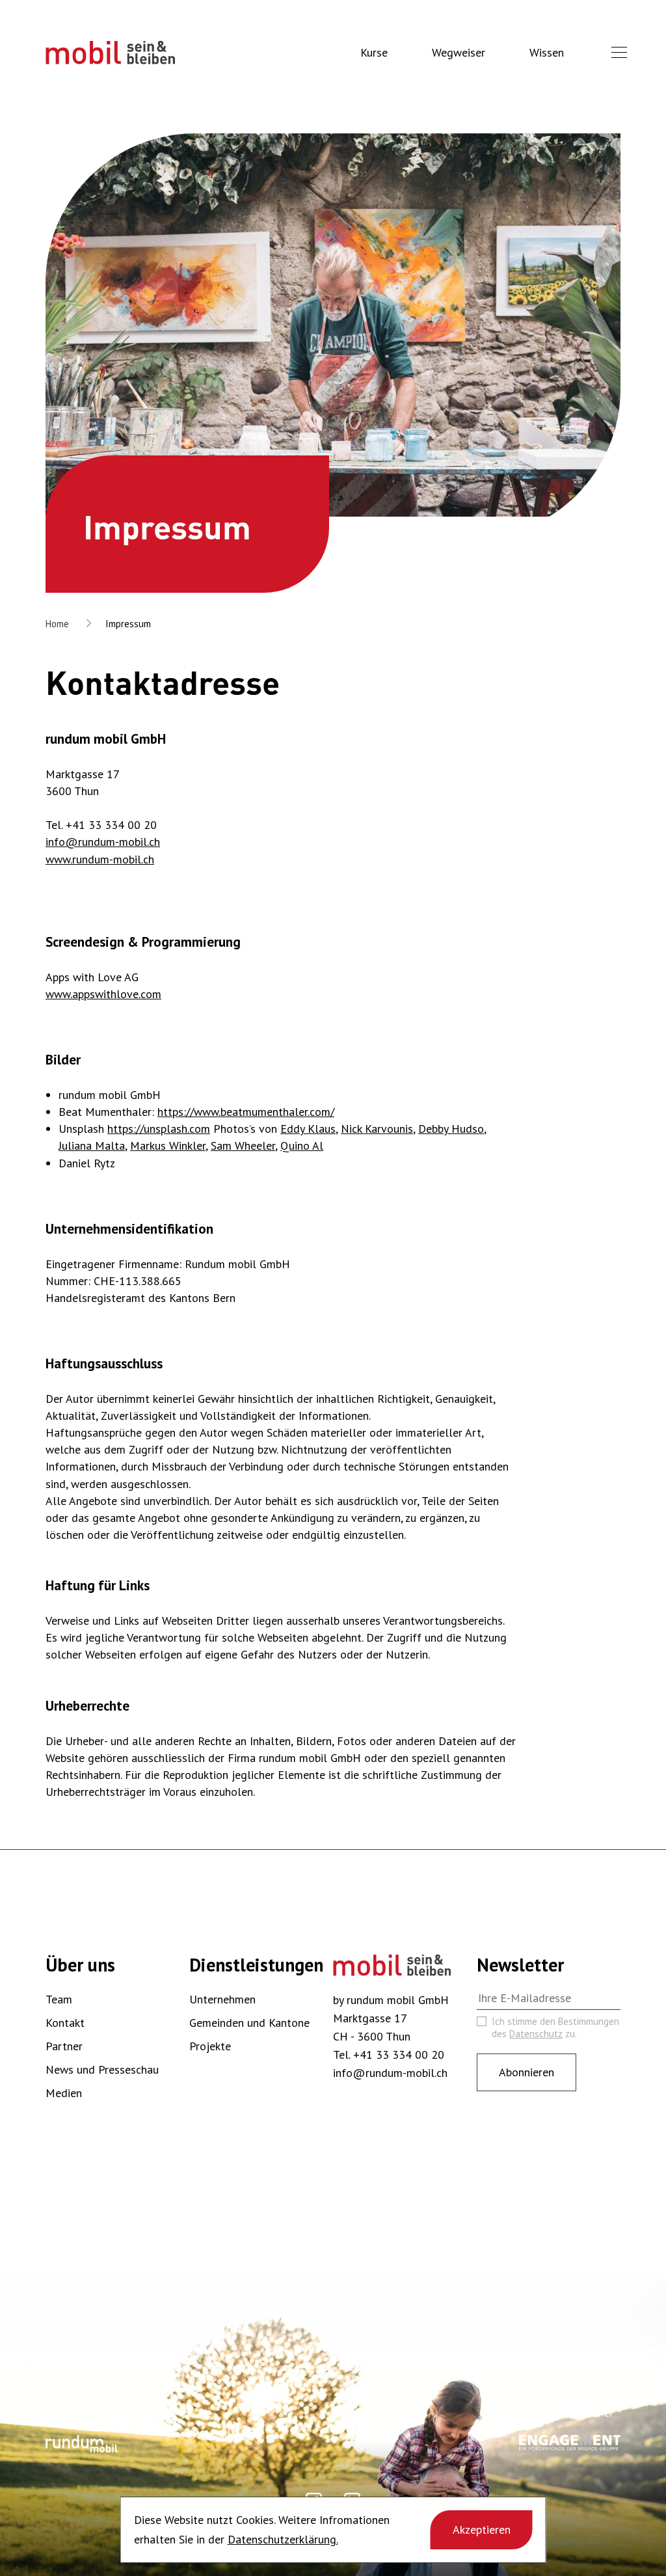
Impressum (128, 624)
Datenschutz (536, 2034)
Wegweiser (459, 52)
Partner (64, 2046)
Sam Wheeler (243, 1146)
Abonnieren (526, 2072)
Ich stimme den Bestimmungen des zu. (555, 2027)
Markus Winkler (168, 1146)
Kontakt (65, 2023)
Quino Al (302, 1146)
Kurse (374, 52)
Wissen (547, 52)
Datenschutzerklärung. (283, 2539)
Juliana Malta (92, 1146)
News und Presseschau (102, 2069)
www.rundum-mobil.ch (100, 859)
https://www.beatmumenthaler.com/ (246, 1112)
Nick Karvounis (377, 1129)
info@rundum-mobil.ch (103, 842)
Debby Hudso (451, 1129)
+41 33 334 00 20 (399, 2054)
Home (57, 624)
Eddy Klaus (308, 1129)
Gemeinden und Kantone (249, 2023)
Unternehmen (222, 1999)
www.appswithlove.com (103, 994)
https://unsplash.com (159, 1129)
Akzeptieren (482, 2529)
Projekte (210, 2046)
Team (59, 1999)
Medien (64, 2093)
